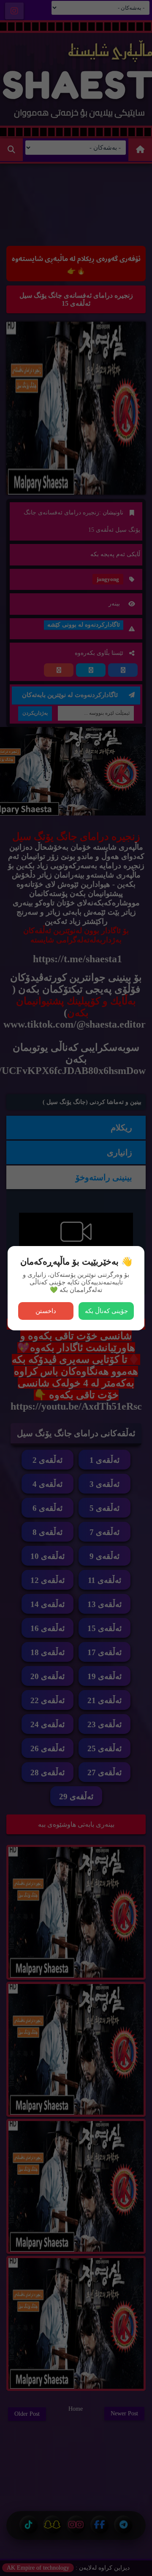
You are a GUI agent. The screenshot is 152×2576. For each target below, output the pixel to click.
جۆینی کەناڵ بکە (106, 1311)
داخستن (46, 1311)
